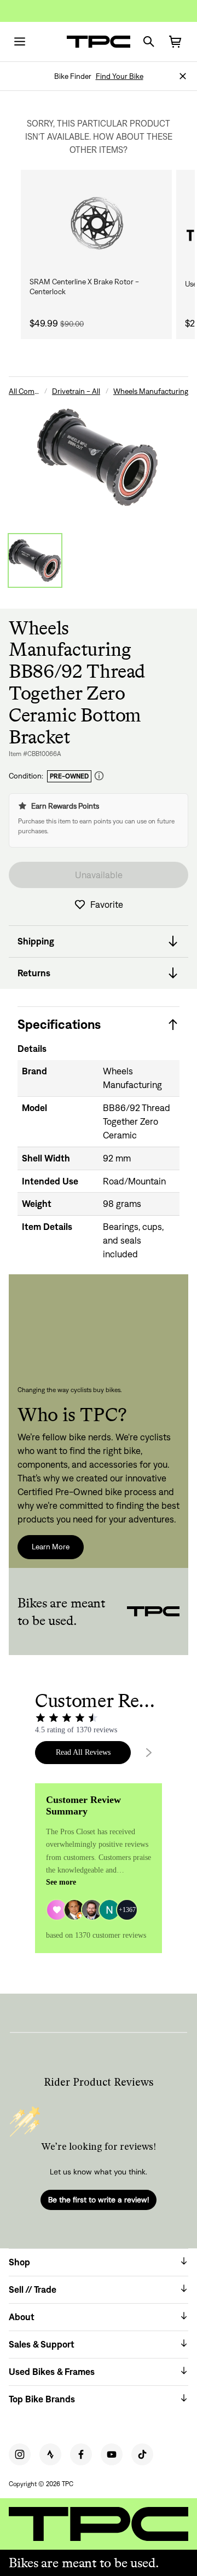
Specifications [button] (59, 1024)
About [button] (22, 2317)
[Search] (149, 42)
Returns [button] (34, 973)
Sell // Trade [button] (33, 2289)
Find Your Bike (120, 76)
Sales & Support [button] (42, 2344)
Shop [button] (19, 2262)
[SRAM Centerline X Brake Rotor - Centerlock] (96, 223)
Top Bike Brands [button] (42, 2399)
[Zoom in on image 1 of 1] (99, 457)
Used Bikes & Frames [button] (52, 2372)
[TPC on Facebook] (81, 2454)
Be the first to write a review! (99, 2200)
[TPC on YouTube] (112, 2454)
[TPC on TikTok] (142, 2454)
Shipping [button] (36, 941)
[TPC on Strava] (50, 2454)
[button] (183, 76)
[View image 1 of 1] (35, 560)
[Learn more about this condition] (99, 776)
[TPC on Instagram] (20, 2454)
